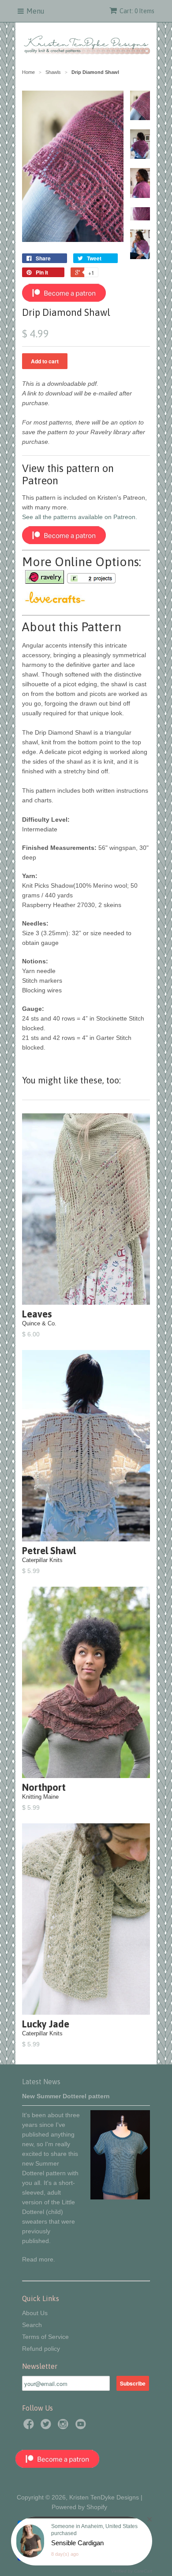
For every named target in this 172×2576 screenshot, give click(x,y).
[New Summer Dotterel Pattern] (120, 2197)
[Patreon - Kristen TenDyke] (64, 300)
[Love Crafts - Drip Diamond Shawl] (55, 601)
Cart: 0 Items (137, 11)
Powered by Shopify (79, 2507)
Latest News (41, 2082)
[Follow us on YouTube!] (82, 2427)
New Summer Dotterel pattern (66, 2096)
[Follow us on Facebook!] (30, 2427)
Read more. (39, 2259)
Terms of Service (45, 2337)
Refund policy (41, 2349)
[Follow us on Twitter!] (47, 2427)
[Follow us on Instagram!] (64, 2427)
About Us (35, 2313)
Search (32, 2325)
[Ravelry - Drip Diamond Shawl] (44, 580)
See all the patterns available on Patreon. (80, 517)
